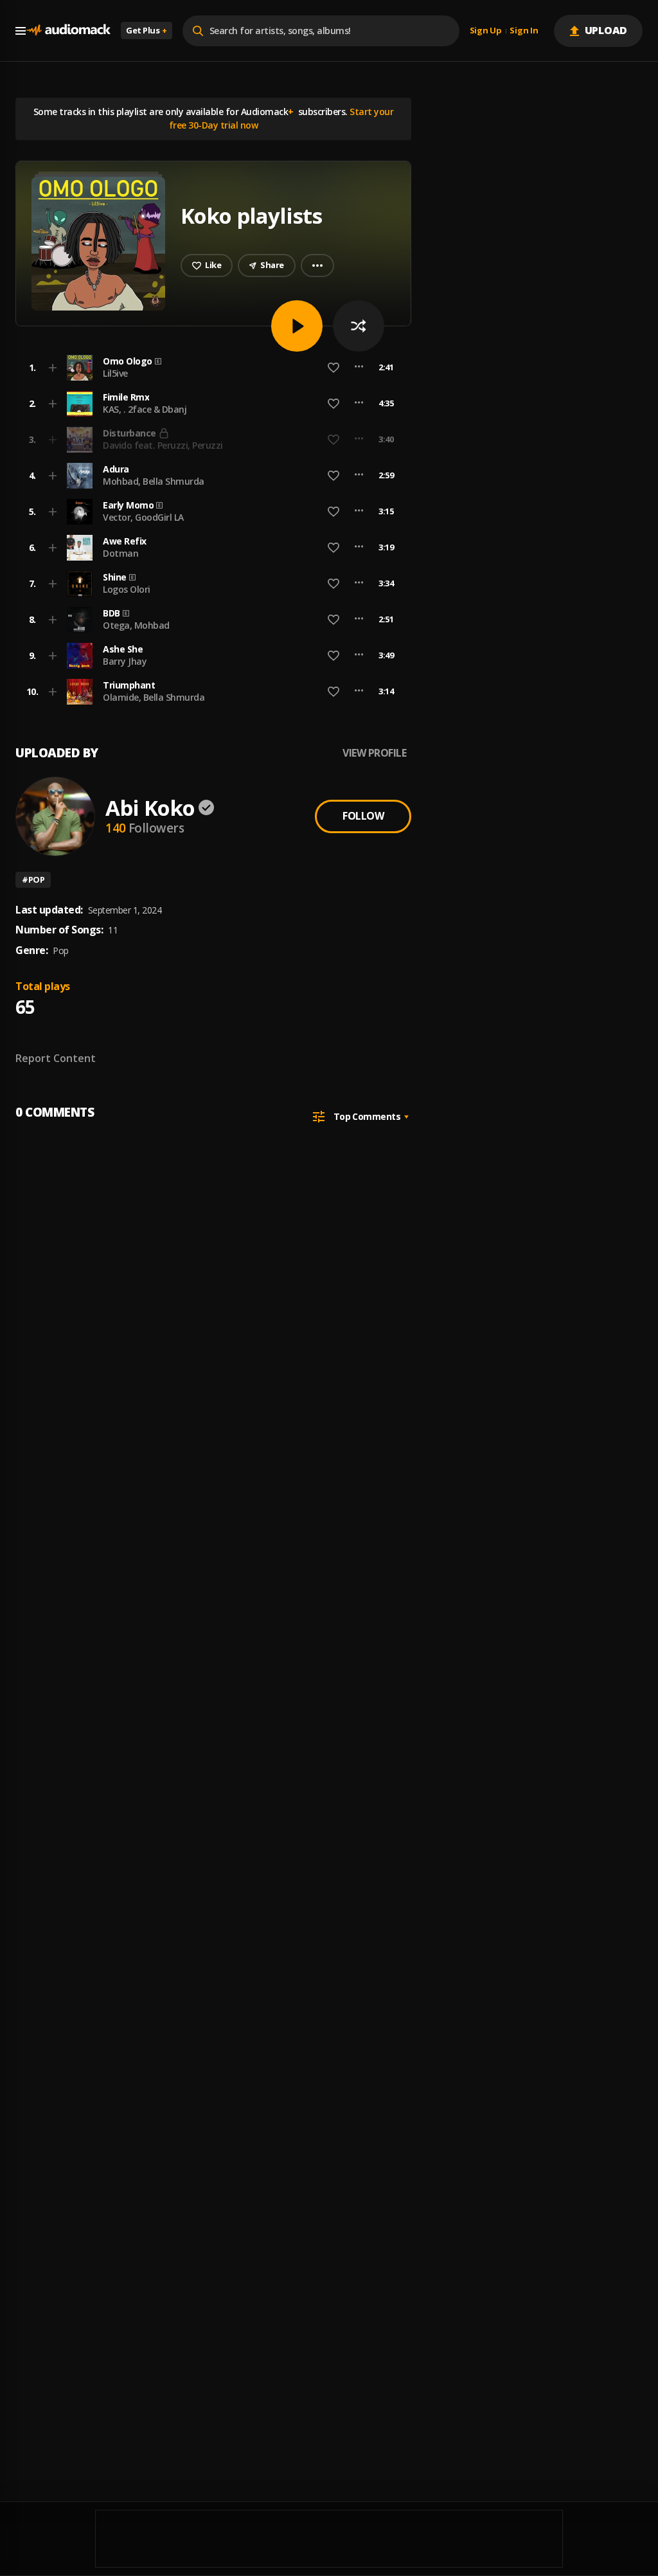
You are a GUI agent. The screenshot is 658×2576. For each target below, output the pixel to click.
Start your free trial (307, 439)
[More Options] (359, 368)
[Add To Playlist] (53, 368)
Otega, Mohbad (136, 625)
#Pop (33, 879)
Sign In (524, 31)
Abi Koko (150, 808)
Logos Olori (127, 589)
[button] (209, 368)
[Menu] (21, 31)
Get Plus (147, 30)
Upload (606, 30)
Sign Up (486, 31)
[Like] (333, 368)
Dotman (120, 553)
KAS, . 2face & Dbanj (145, 409)
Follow (363, 816)
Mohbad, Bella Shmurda (154, 481)
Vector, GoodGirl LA (143, 517)
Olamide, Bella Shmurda (154, 697)
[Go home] (68, 31)
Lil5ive (115, 373)
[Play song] (297, 326)
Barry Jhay (125, 661)
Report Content (56, 1058)
